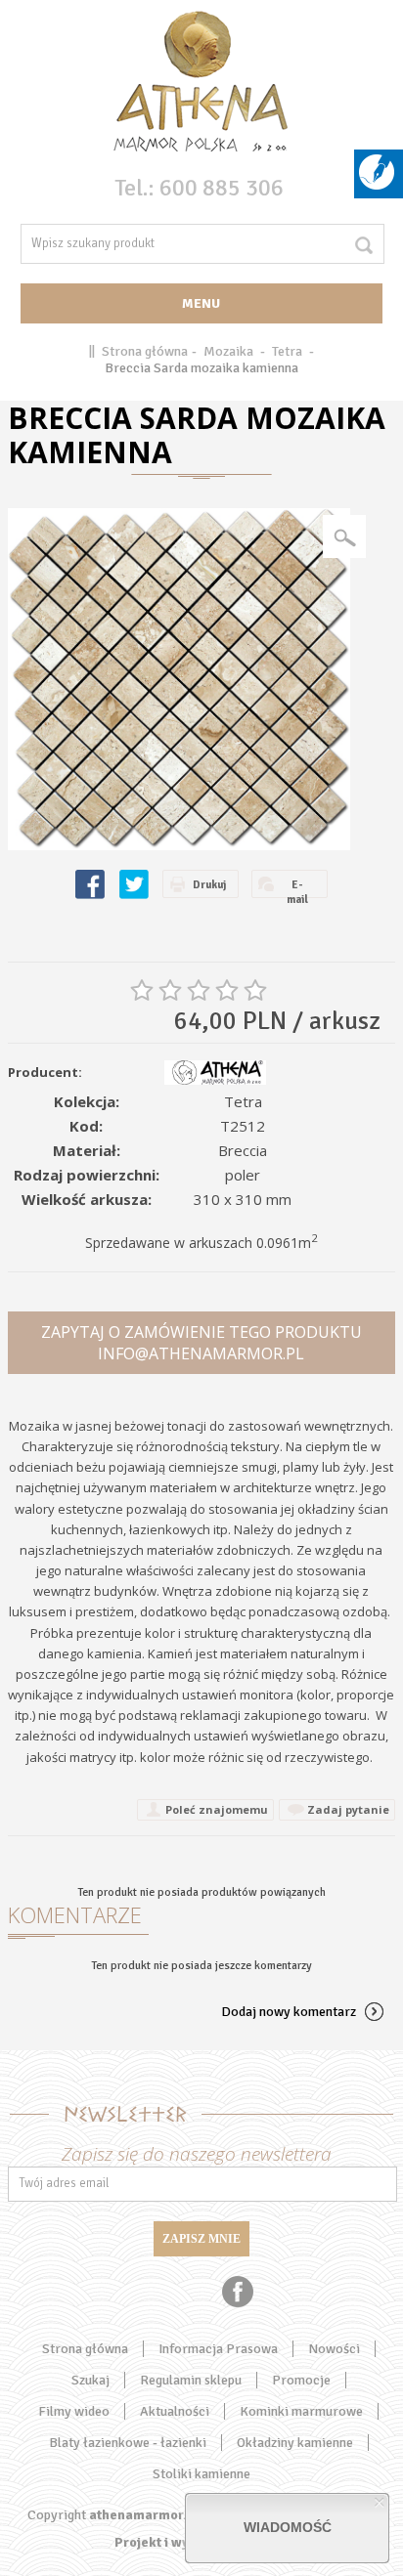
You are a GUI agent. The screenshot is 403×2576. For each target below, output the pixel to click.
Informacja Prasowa (218, 2349)
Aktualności (175, 2411)
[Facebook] (238, 2292)
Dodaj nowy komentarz (289, 2012)
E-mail (297, 888)
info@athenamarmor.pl (201, 1353)
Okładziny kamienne (295, 2443)
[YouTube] (164, 2292)
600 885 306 (222, 188)
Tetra (287, 351)
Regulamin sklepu (191, 2380)
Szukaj (90, 2380)
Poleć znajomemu (217, 1809)
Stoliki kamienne (201, 2474)
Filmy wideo (74, 2411)
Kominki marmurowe (301, 2411)
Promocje (301, 2380)
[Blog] (377, 186)
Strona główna (145, 351)
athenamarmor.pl (144, 2515)
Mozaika (228, 351)
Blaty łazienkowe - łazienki (128, 2443)
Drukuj (209, 885)
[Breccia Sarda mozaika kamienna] (179, 679)
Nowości (334, 2349)
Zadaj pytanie (348, 1809)
